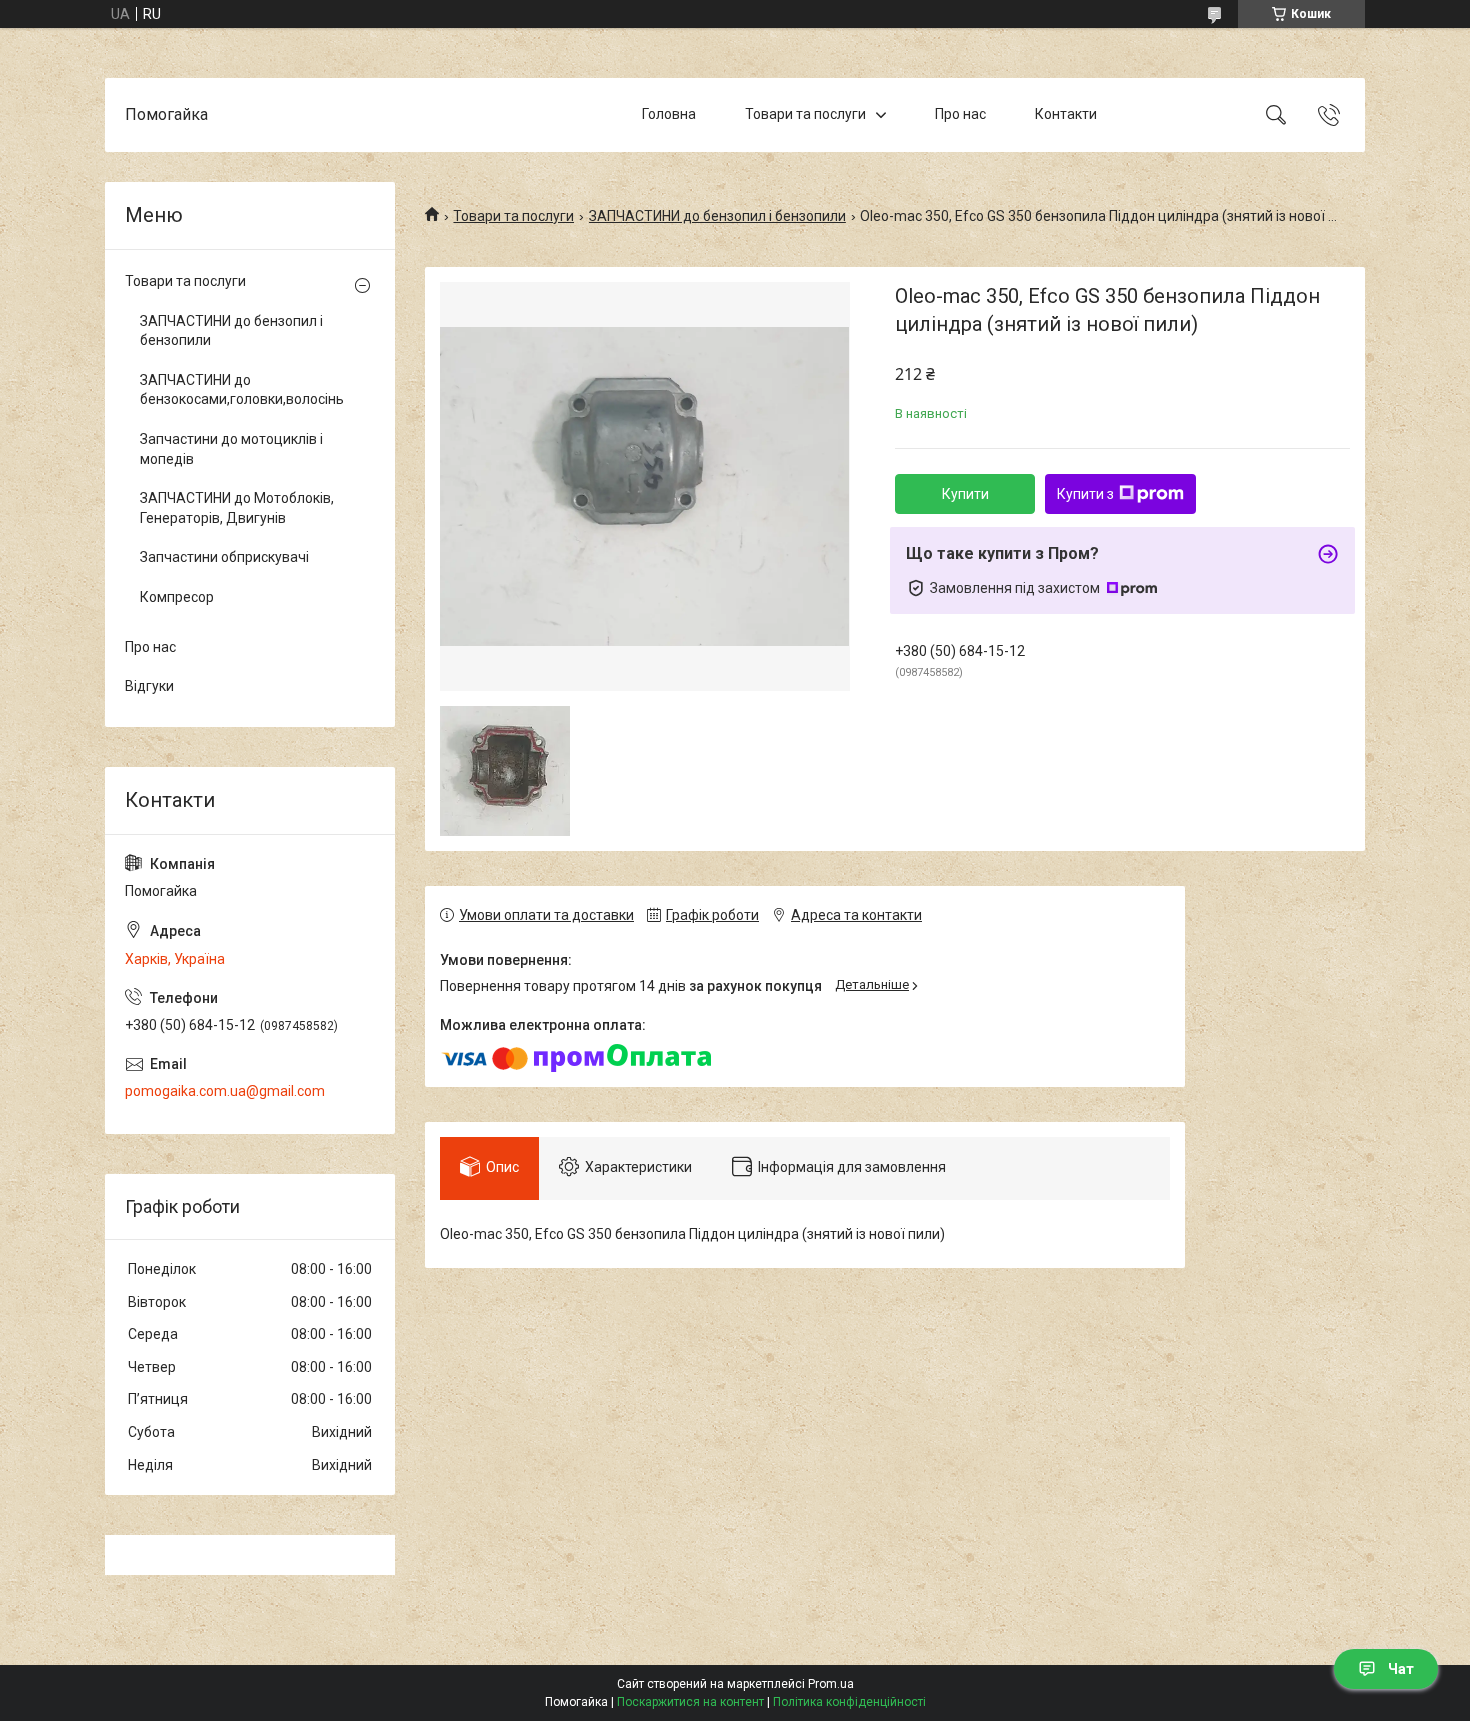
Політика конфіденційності (849, 1702)
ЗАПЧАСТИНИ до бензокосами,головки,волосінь (242, 390)
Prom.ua (831, 1684)
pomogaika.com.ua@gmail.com (225, 1091)
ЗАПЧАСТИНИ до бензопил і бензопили (717, 216)
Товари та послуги (805, 114)
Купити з (1085, 494)
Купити (965, 494)
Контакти (1066, 114)
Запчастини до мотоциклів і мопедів (231, 449)
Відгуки (149, 686)
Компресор (177, 597)
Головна (669, 114)
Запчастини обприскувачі (224, 557)
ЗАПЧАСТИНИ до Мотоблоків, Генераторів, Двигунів (237, 508)
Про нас (960, 114)
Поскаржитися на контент (690, 1702)
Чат (1401, 1669)
